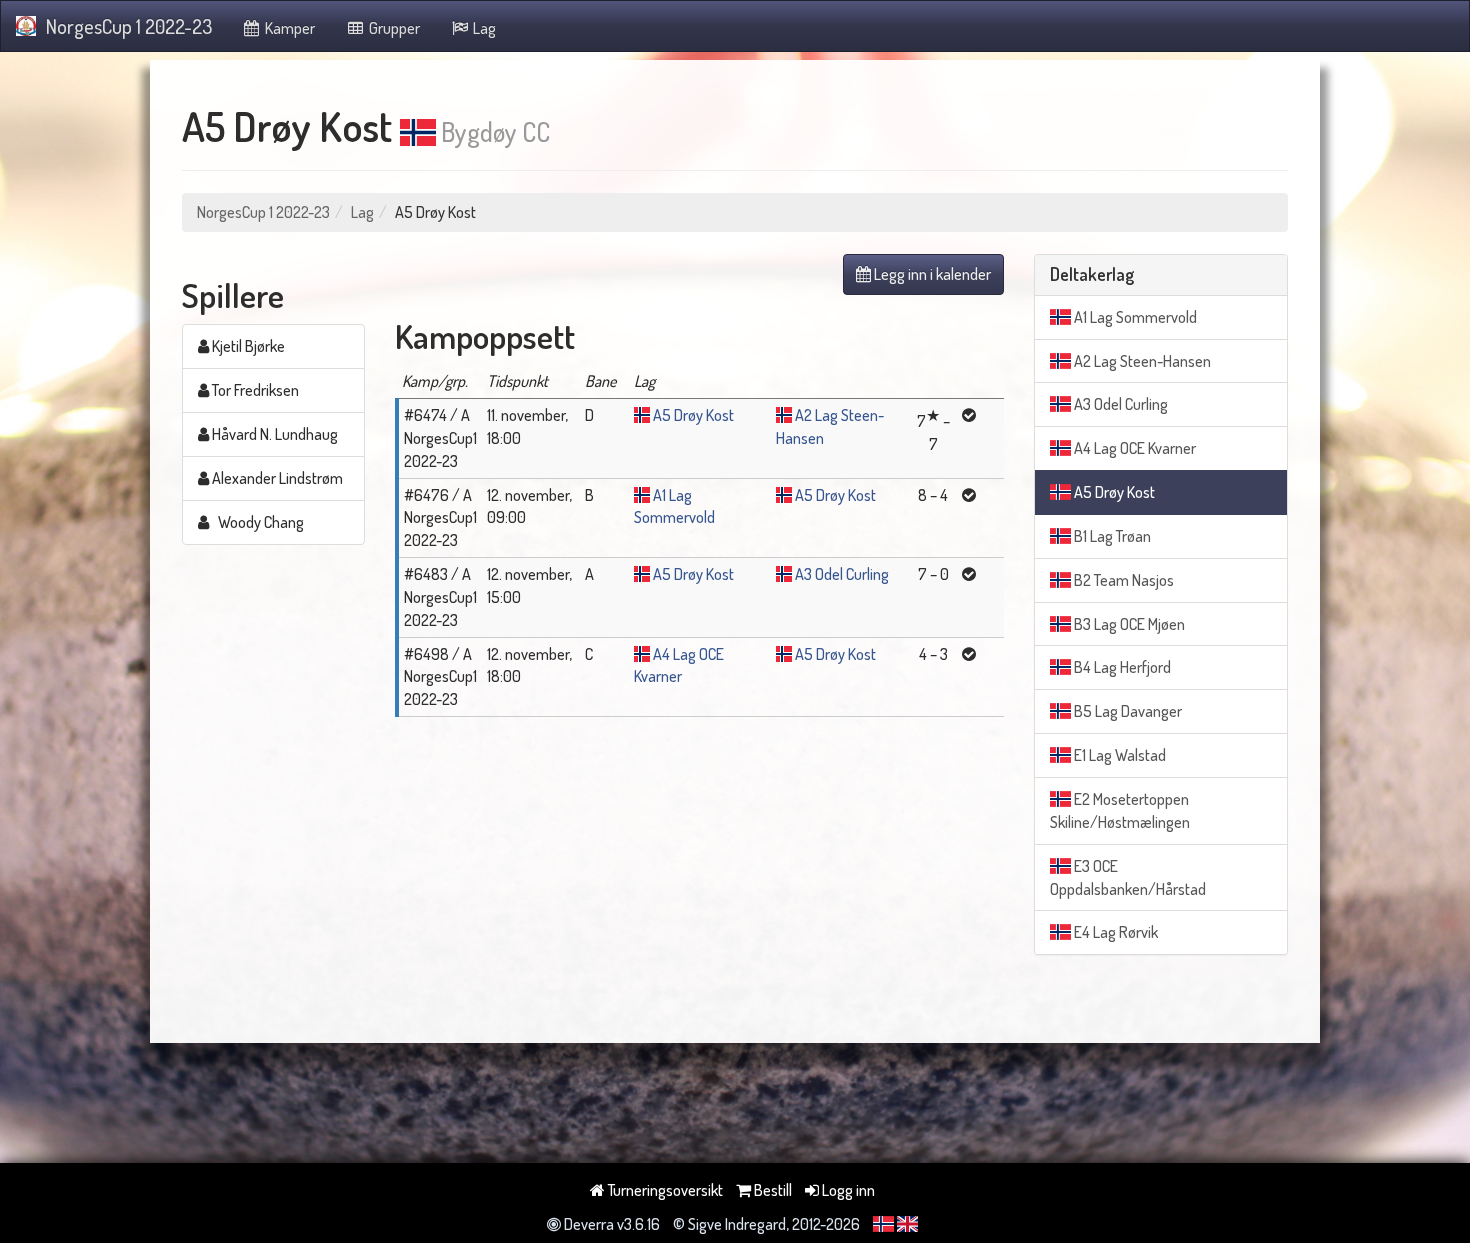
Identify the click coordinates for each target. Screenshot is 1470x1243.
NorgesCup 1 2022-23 (129, 26)
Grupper (393, 28)
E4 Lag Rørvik (1114, 932)
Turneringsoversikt (664, 1190)
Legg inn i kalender (931, 274)
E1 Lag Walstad (1118, 755)
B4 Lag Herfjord (1121, 667)
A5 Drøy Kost (693, 415)
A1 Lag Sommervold (1134, 317)
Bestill (771, 1190)
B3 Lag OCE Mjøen (1128, 624)
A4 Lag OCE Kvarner (1133, 448)
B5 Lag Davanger (1126, 711)
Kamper (288, 28)
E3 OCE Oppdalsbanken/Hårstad (1128, 877)
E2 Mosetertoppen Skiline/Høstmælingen (1120, 810)
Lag (483, 28)
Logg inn (847, 1190)
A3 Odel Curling (842, 574)
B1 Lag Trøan (1111, 536)
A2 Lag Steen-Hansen (1141, 361)
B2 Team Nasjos (1122, 580)
